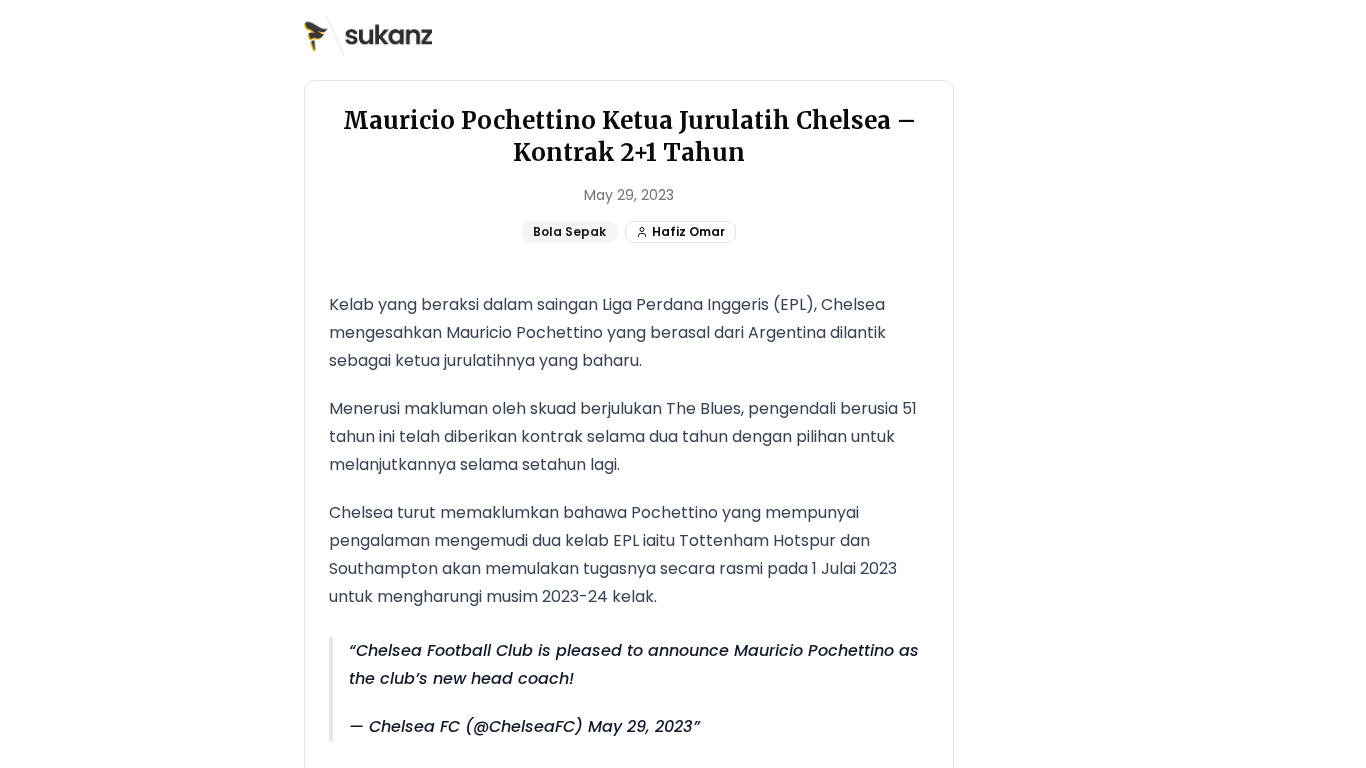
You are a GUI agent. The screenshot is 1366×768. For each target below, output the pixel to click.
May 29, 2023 (640, 726)
